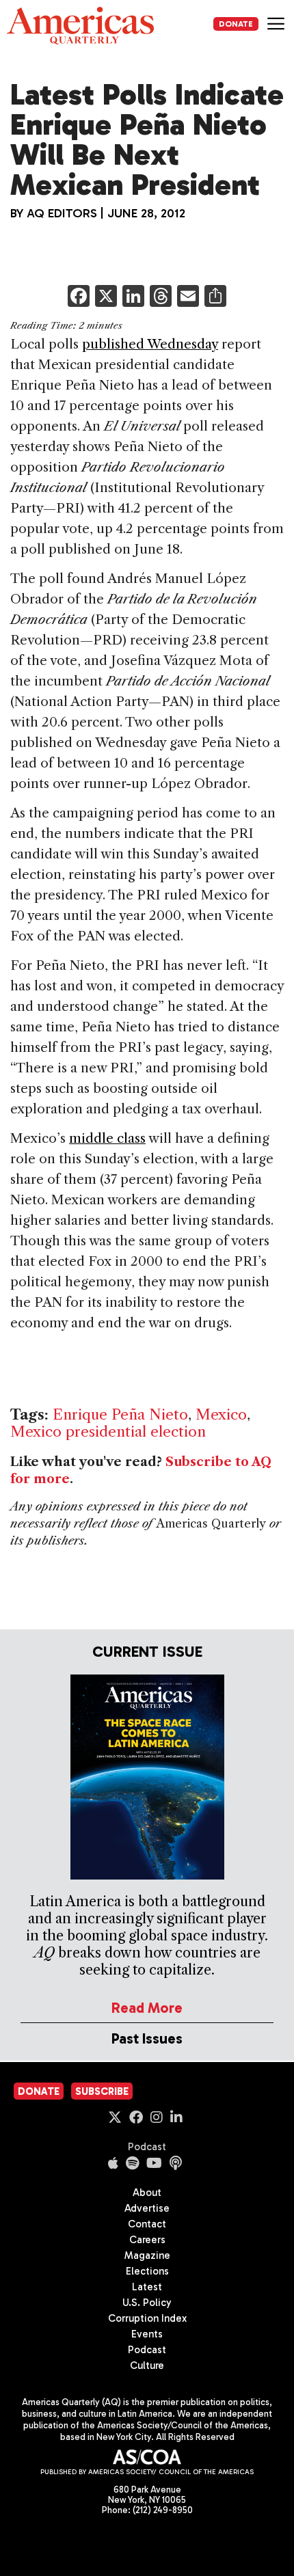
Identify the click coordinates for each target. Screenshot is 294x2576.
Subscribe (102, 2091)
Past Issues (147, 2038)
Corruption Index (147, 2318)
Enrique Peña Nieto (120, 1414)
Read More (147, 2008)
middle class (107, 1138)
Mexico (221, 1414)
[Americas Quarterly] (80, 26)
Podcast (147, 2147)
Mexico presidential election (108, 1432)
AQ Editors (62, 213)
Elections (147, 2271)
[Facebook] (79, 298)
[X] (106, 298)
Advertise (147, 2208)
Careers (147, 2240)
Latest (147, 2287)
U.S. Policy (147, 2303)
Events (147, 2334)
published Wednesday (150, 344)
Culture (147, 2365)
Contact (147, 2224)
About (147, 2193)
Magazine (147, 2255)
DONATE (236, 24)
